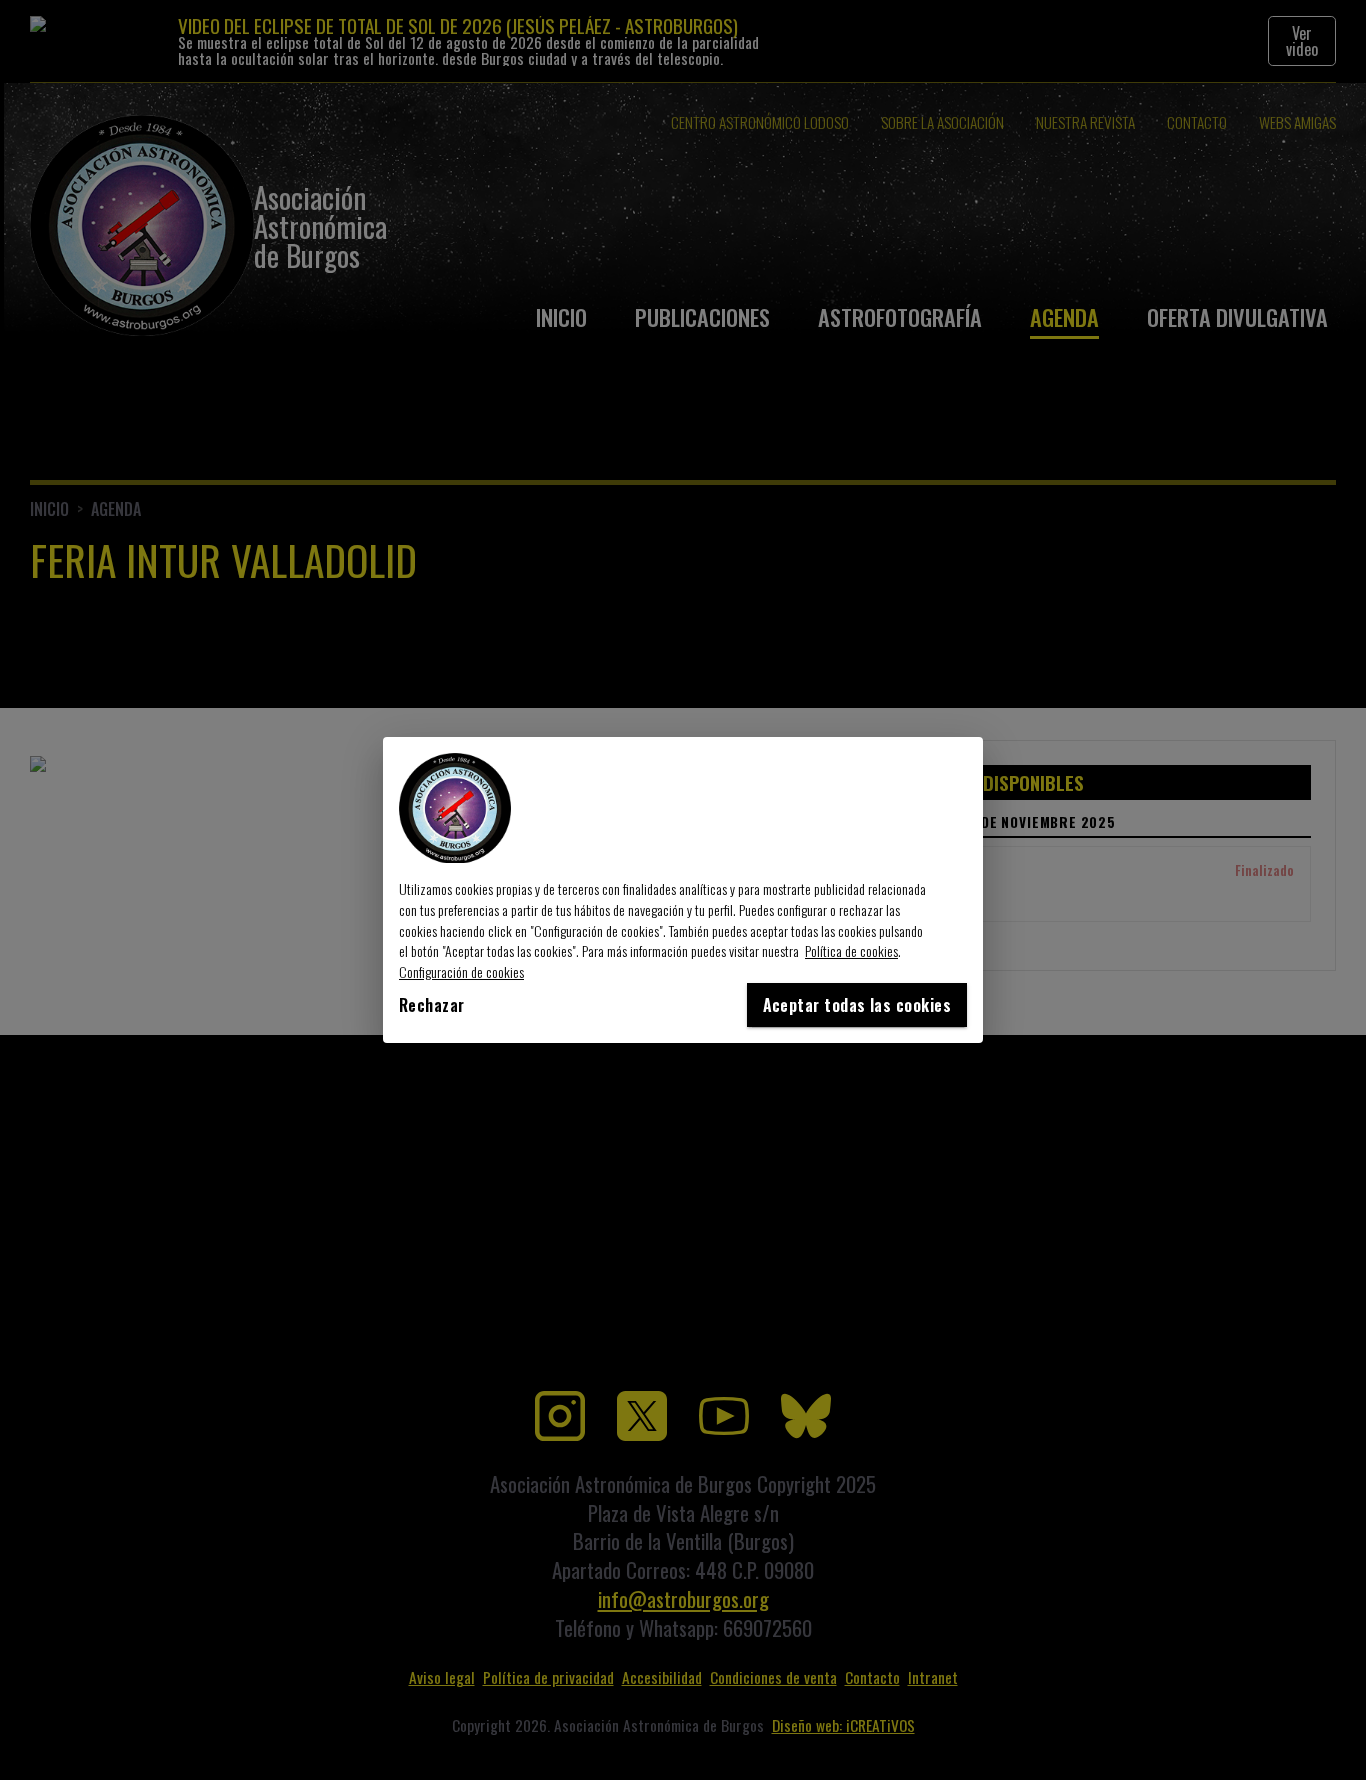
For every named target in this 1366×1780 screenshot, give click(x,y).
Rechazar (432, 1005)
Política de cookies (851, 950)
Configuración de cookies (461, 971)
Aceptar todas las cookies (857, 1005)
